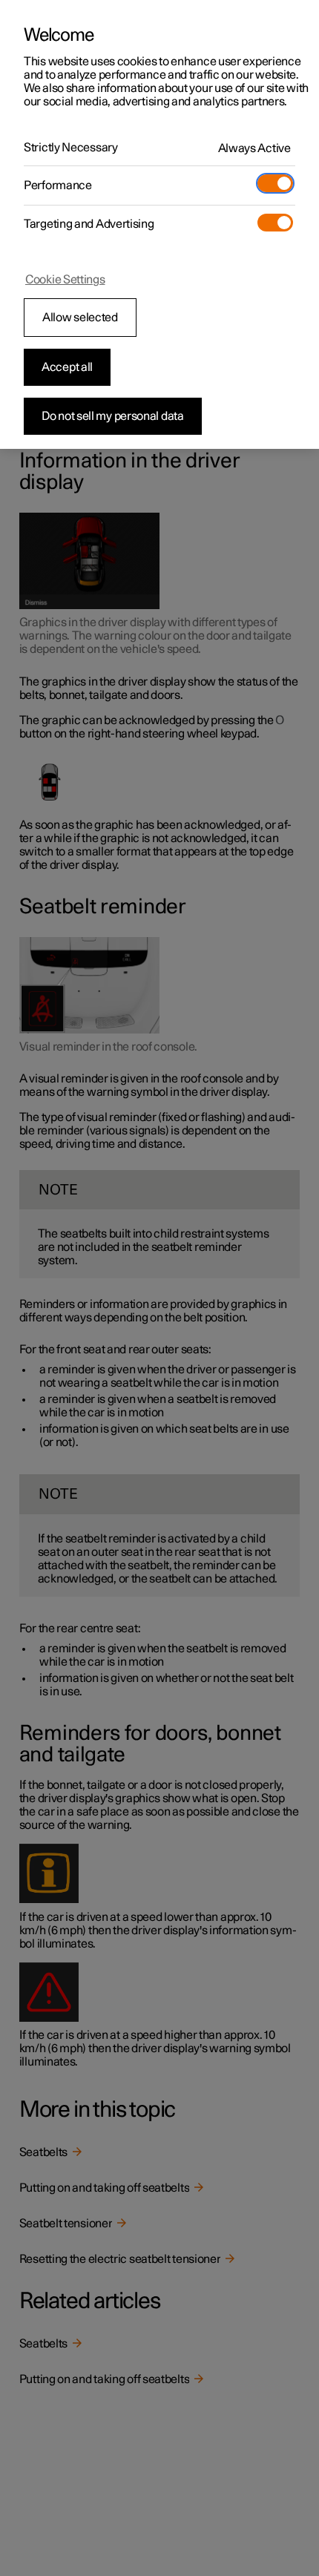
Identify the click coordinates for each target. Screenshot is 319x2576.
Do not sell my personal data (113, 416)
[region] (159, 224)
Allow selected (80, 318)
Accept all (67, 367)
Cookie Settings (65, 280)
